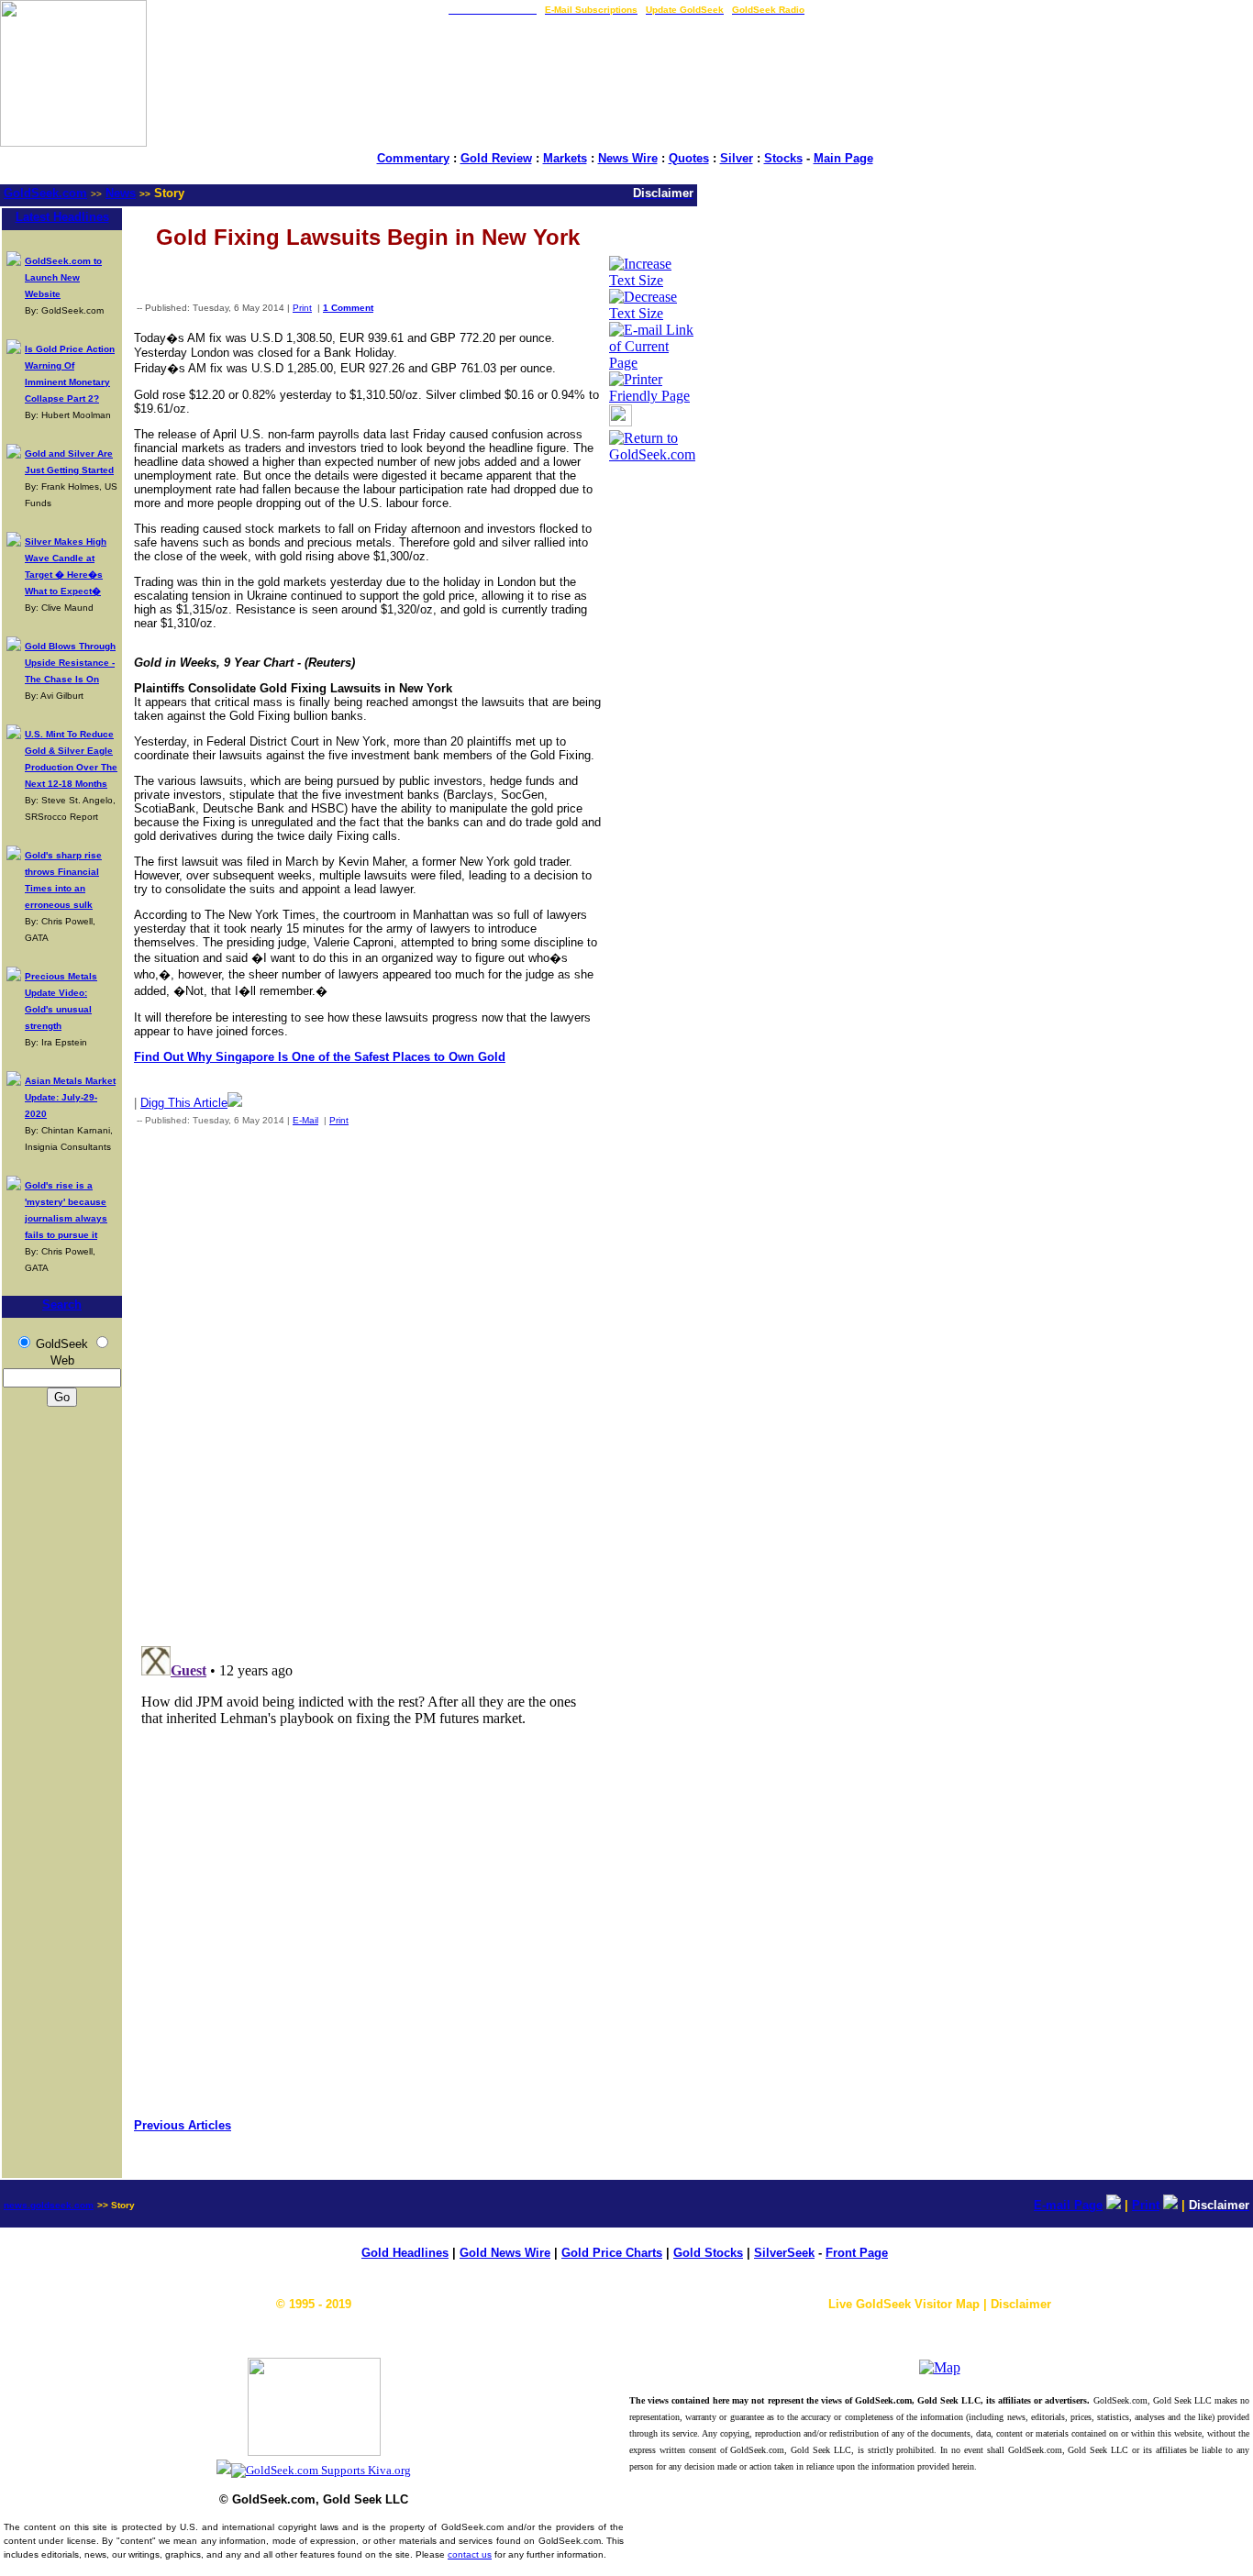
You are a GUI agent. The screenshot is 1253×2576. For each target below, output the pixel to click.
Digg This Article (184, 1103)
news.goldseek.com (49, 2205)
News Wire (628, 158)
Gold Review (496, 158)
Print (302, 308)
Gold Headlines (405, 2253)
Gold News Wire (505, 2253)
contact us (470, 2554)
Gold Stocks (708, 2253)
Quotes (689, 158)
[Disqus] (368, 1382)
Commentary (413, 158)
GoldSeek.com (45, 193)
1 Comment (348, 308)
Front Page (857, 2253)
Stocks (783, 158)
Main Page (843, 158)
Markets (565, 158)
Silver (737, 158)
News (121, 193)
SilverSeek (784, 2253)
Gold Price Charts (612, 2253)
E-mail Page (1068, 2205)
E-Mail (305, 1120)
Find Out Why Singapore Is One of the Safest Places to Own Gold (320, 1057)
